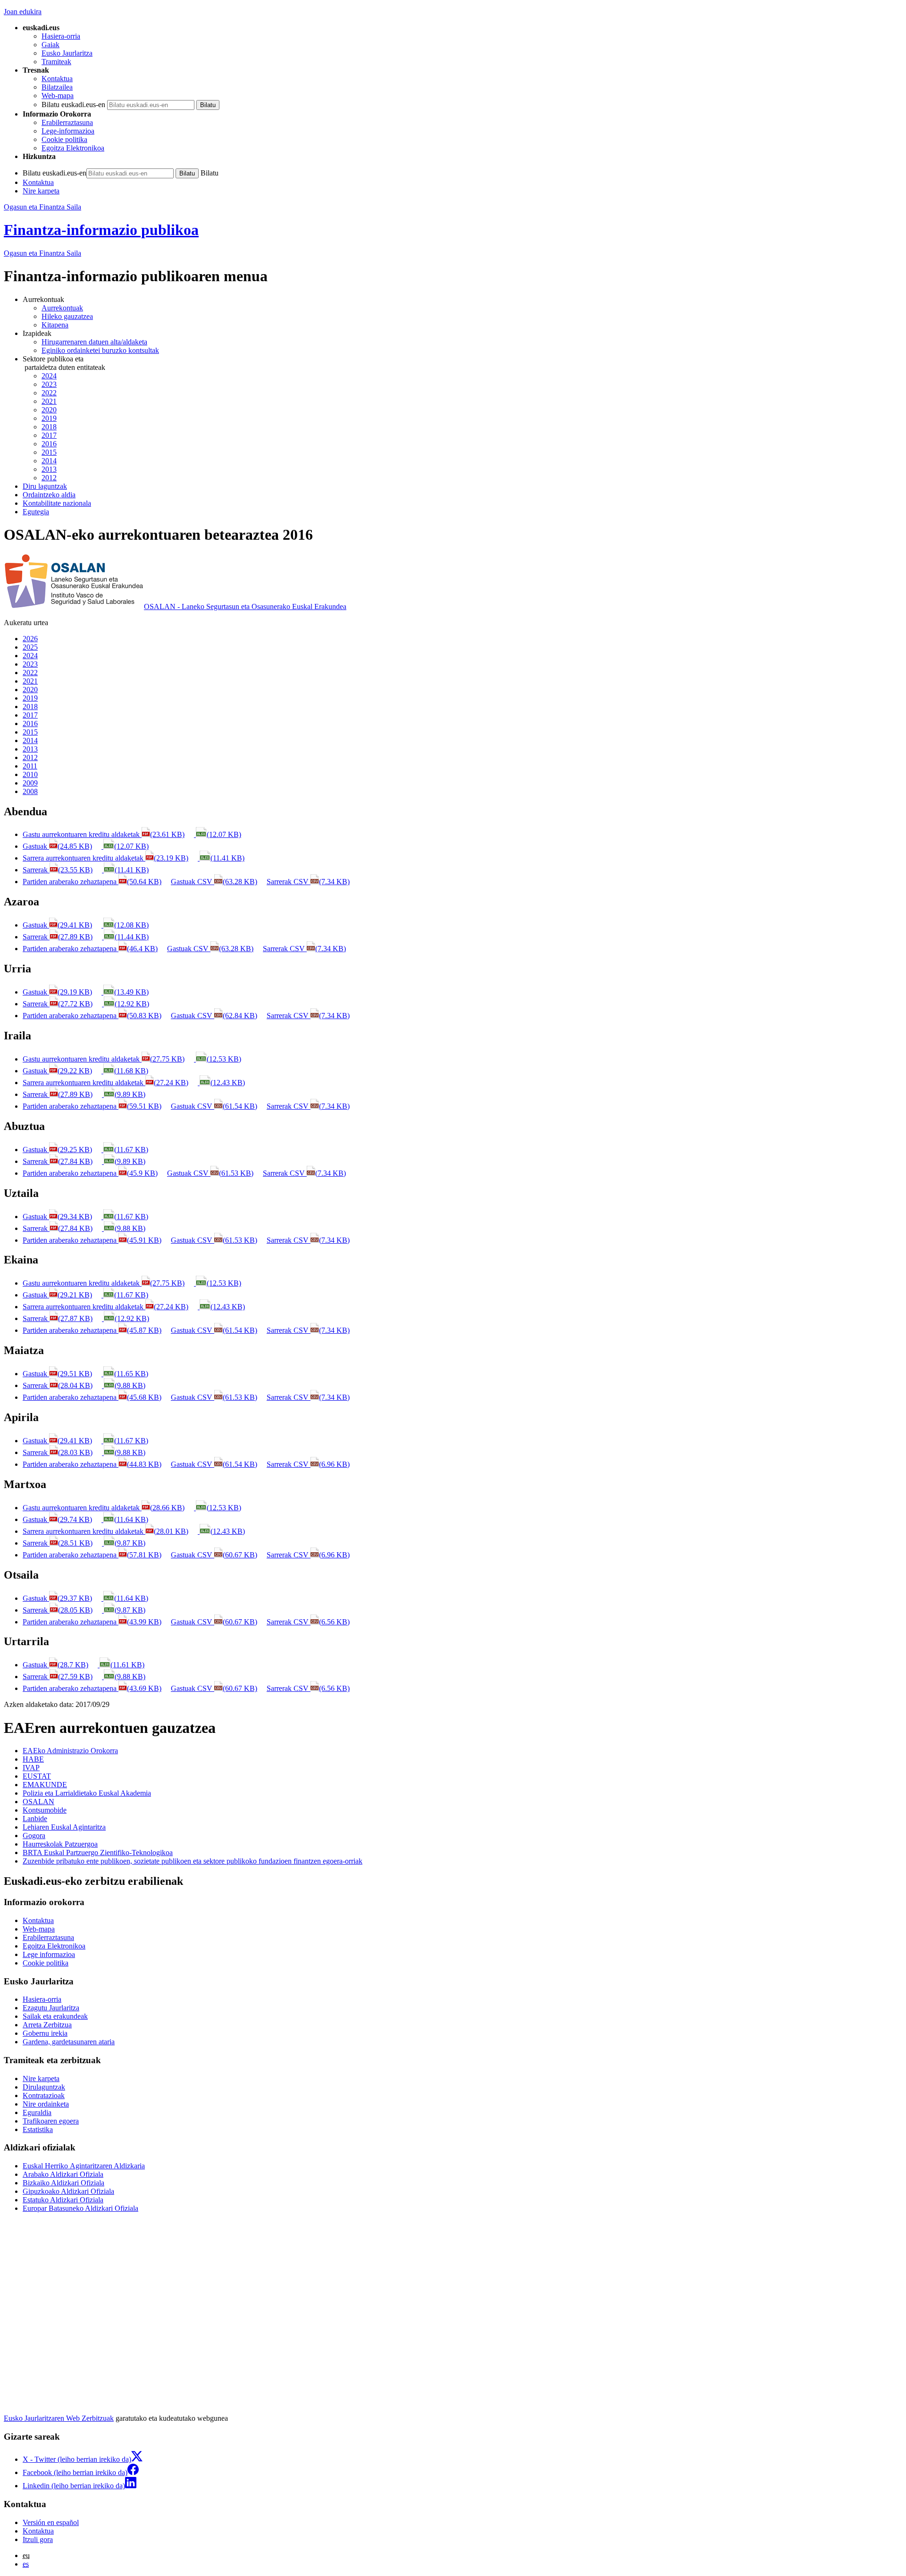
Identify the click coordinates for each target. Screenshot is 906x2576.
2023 (49, 384)
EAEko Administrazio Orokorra (70, 1751)
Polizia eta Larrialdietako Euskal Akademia (87, 1793)
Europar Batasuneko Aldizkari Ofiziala (80, 2208)
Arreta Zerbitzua (47, 2025)
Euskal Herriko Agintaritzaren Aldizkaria (84, 2166)
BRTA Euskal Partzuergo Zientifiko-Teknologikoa (98, 1853)
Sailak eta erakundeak (55, 2016)
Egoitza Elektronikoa (73, 148)
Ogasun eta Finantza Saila (42, 207)
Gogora (34, 1836)
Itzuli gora (38, 2539)
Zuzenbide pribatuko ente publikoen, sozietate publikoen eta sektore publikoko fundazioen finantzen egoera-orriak (193, 1861)
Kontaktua (57, 79)
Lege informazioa (49, 1954)
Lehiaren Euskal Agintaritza (64, 1827)
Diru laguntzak (45, 486)
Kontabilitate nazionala (57, 503)
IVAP (31, 1768)
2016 (49, 444)
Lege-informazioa (68, 131)
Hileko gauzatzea (67, 316)
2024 (49, 376)
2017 (49, 435)
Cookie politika (64, 139)
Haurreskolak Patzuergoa (60, 1844)
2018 (49, 427)
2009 (30, 783)
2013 (49, 469)
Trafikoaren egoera (51, 2121)
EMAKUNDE (45, 1785)
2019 (49, 418)
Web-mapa (58, 96)
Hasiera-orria (61, 36)
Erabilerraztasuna (67, 122)
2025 (30, 647)
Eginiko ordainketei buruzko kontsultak (100, 350)
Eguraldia (37, 2112)
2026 (30, 639)
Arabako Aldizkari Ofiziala (63, 2174)
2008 (30, 791)
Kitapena (55, 325)
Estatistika (38, 2129)
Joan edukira (23, 12)
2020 (49, 410)
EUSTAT (37, 1776)
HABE (33, 1759)
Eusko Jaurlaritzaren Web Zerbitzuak (59, 2418)
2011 (30, 766)
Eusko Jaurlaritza (67, 53)
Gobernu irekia (45, 2033)
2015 (49, 452)
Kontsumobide (45, 1810)
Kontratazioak (44, 2095)
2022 (49, 393)
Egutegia (36, 512)
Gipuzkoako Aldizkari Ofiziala (68, 2191)
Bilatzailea (57, 87)
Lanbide (35, 1819)
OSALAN (38, 1802)
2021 (49, 401)
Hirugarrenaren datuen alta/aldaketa (94, 342)
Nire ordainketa (46, 2104)
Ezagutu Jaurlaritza (51, 2008)
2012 (49, 478)
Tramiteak (56, 62)
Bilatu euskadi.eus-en (73, 105)
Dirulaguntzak (44, 2087)
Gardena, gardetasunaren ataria (69, 2042)
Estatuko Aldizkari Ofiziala (63, 2200)
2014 (49, 461)
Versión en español (51, 2522)
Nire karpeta (41, 191)
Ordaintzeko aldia (49, 495)
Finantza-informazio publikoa (101, 230)
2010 (30, 774)
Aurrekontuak (62, 308)
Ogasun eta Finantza (42, 253)
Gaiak (50, 45)
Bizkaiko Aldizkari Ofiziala (63, 2183)
